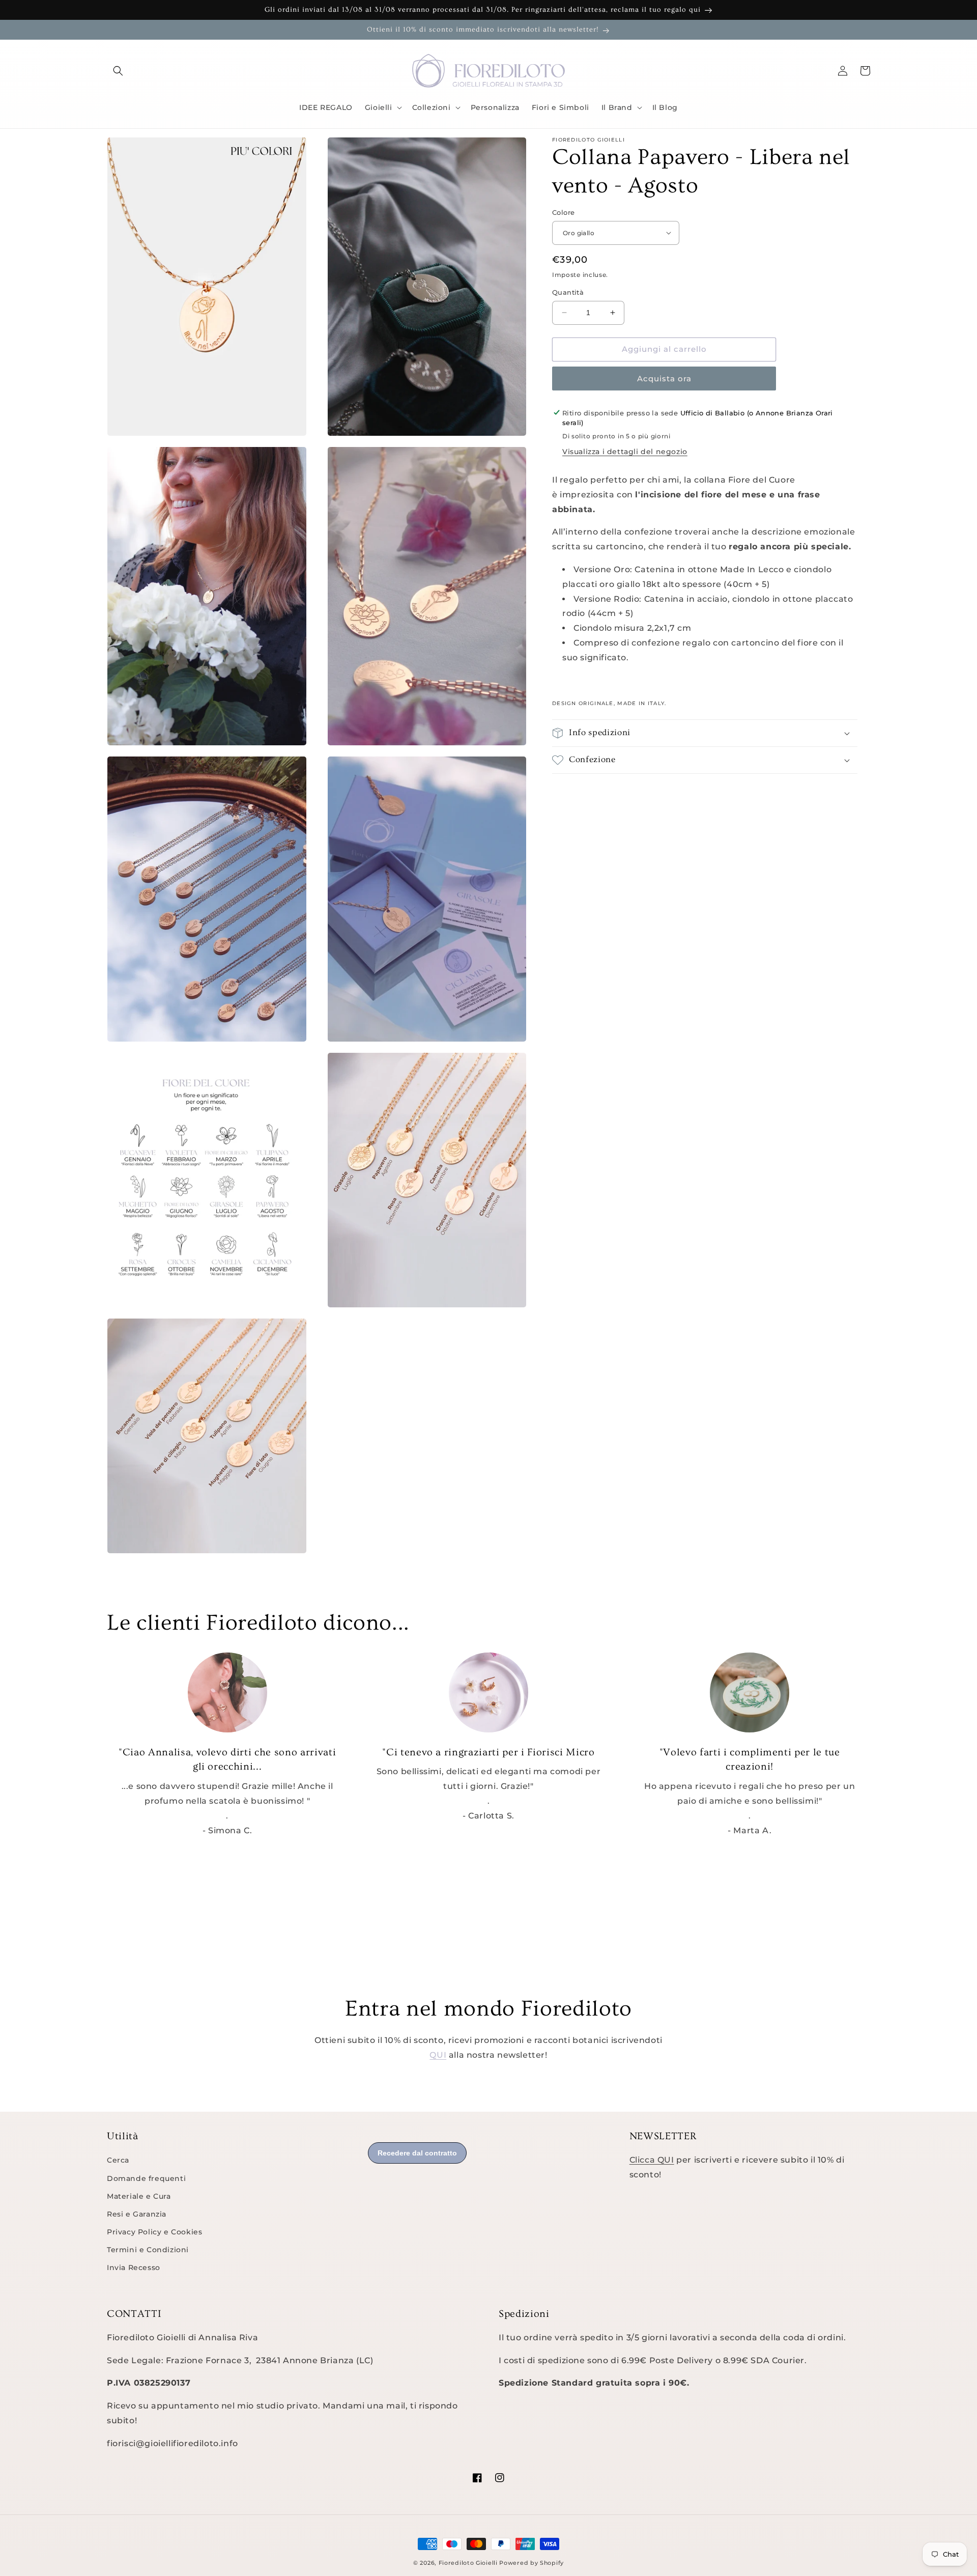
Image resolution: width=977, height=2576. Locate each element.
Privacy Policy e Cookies (154, 2232)
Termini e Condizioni (148, 2250)
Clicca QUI (652, 2160)
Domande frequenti (146, 2178)
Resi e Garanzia (137, 2214)
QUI (438, 2055)
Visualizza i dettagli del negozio (625, 452)
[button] (118, 71)
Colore (563, 212)
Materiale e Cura (139, 2196)
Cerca (118, 2160)
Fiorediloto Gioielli (469, 2563)
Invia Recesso (134, 2267)
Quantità (568, 292)
